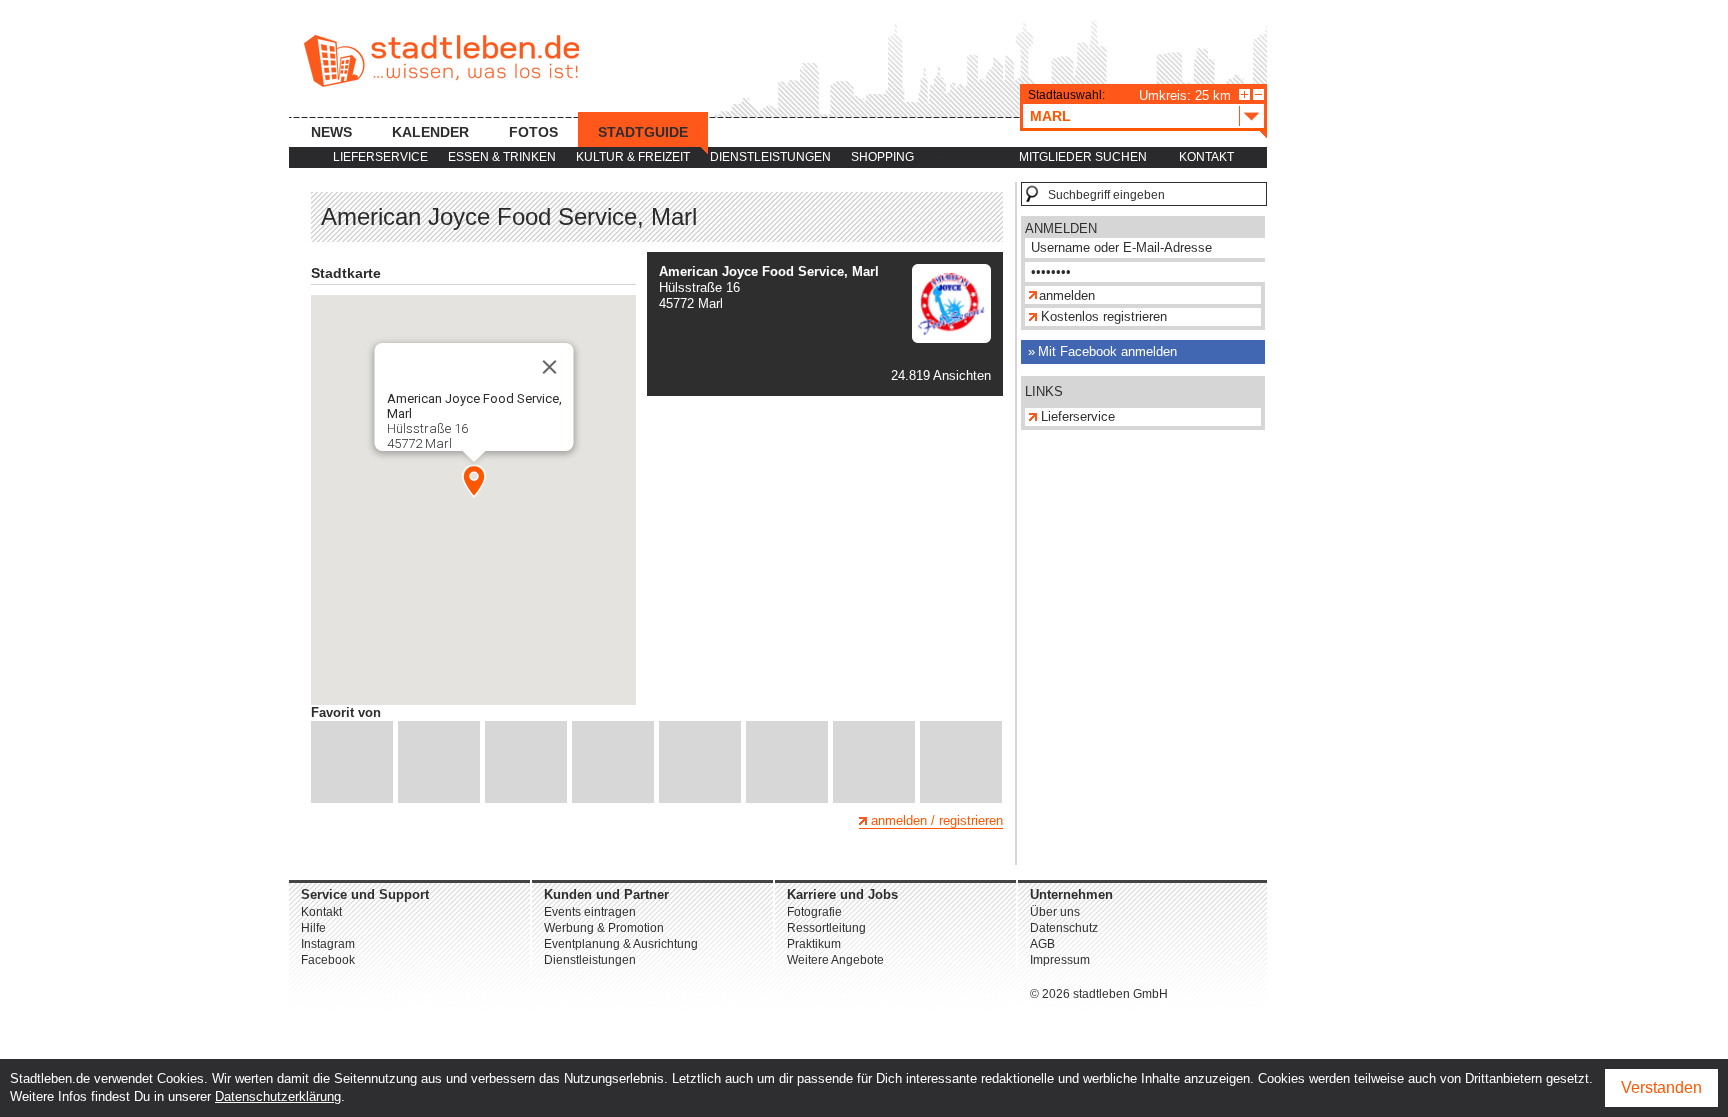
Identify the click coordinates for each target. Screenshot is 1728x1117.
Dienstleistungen (770, 157)
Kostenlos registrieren (1104, 316)
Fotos (533, 132)
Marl (1050, 116)
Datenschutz (1064, 928)
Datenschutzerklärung (278, 1096)
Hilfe (313, 928)
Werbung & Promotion (604, 928)
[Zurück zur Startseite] (441, 61)
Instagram (328, 944)
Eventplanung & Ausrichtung (621, 944)
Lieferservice (380, 157)
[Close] (549, 367)
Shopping (882, 157)
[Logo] (951, 338)
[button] (474, 481)
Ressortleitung (826, 928)
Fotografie (814, 912)
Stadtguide (643, 132)
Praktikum (814, 944)
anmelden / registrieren (937, 820)
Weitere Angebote (835, 960)
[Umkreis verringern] (1258, 94)
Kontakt (1206, 157)
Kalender (430, 132)
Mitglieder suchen (1083, 157)
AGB (1042, 944)
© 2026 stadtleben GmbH (1099, 994)
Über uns (1055, 912)
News (331, 132)
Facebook (328, 960)
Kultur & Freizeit (633, 157)
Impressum (1060, 960)
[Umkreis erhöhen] (1244, 94)
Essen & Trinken (502, 157)
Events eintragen (590, 912)
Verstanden (1661, 1087)
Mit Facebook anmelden (1107, 351)
